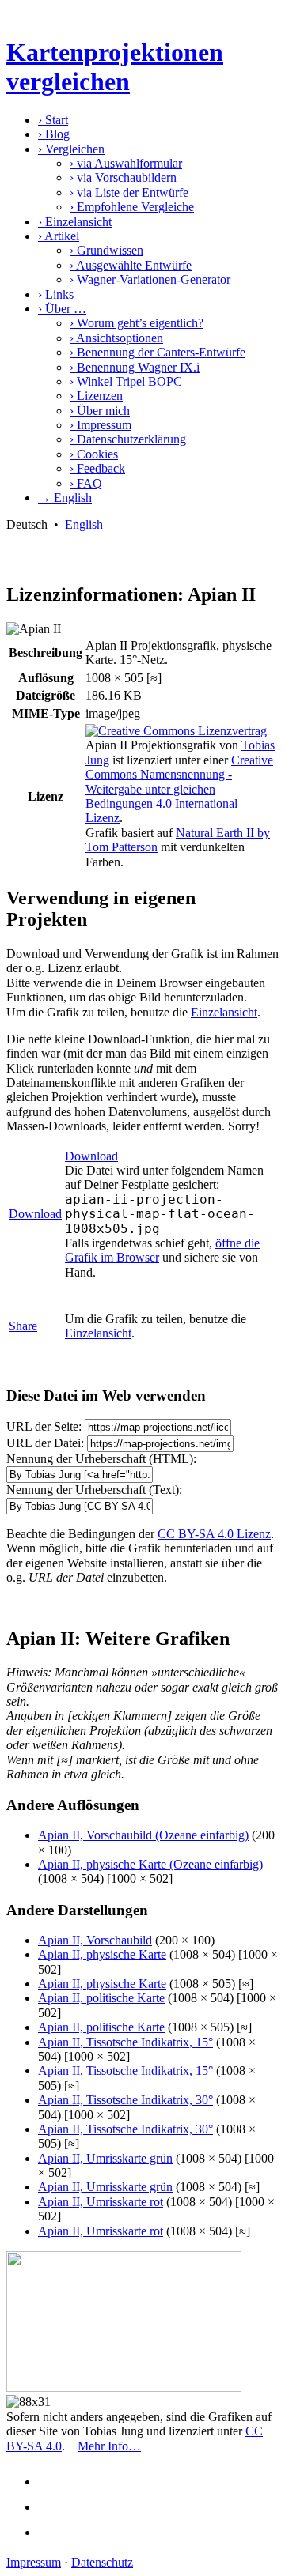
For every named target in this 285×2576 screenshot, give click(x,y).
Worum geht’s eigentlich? (137, 323)
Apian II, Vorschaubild (95, 1940)
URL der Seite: (44, 1426)
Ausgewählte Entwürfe (131, 265)
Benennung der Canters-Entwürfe (158, 352)
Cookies (94, 454)
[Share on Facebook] (52, 2482)
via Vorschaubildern (123, 177)
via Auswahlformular (126, 163)
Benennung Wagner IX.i (135, 367)
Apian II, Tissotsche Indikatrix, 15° (125, 2042)
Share (23, 1326)
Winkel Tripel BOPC (126, 381)
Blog (54, 134)
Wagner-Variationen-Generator (150, 279)
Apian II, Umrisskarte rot (101, 2202)
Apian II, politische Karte (101, 1998)
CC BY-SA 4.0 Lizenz (214, 1534)
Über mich (100, 411)
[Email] (52, 2532)
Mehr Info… (109, 2446)
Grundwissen (106, 250)
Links (56, 294)
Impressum (101, 425)
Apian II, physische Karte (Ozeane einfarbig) (150, 1864)
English (84, 524)
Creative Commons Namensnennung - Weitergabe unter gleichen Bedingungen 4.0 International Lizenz (179, 789)
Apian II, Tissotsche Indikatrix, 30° (125, 2100)
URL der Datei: (45, 1443)
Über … (62, 309)
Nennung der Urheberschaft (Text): (94, 1490)
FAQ (86, 483)
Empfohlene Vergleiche (132, 207)
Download (35, 1214)
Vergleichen (71, 149)
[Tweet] (52, 2507)
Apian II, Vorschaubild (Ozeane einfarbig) (143, 1835)
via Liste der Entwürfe (129, 192)
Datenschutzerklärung (128, 439)
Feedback (97, 468)
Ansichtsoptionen (116, 338)
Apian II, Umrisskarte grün (105, 2158)
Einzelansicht (75, 222)
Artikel (59, 236)
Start (53, 120)
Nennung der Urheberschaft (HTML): (101, 1459)
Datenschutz (102, 2562)
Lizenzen (96, 396)
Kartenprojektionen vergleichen (115, 67)
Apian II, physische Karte (102, 1954)
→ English (65, 498)
